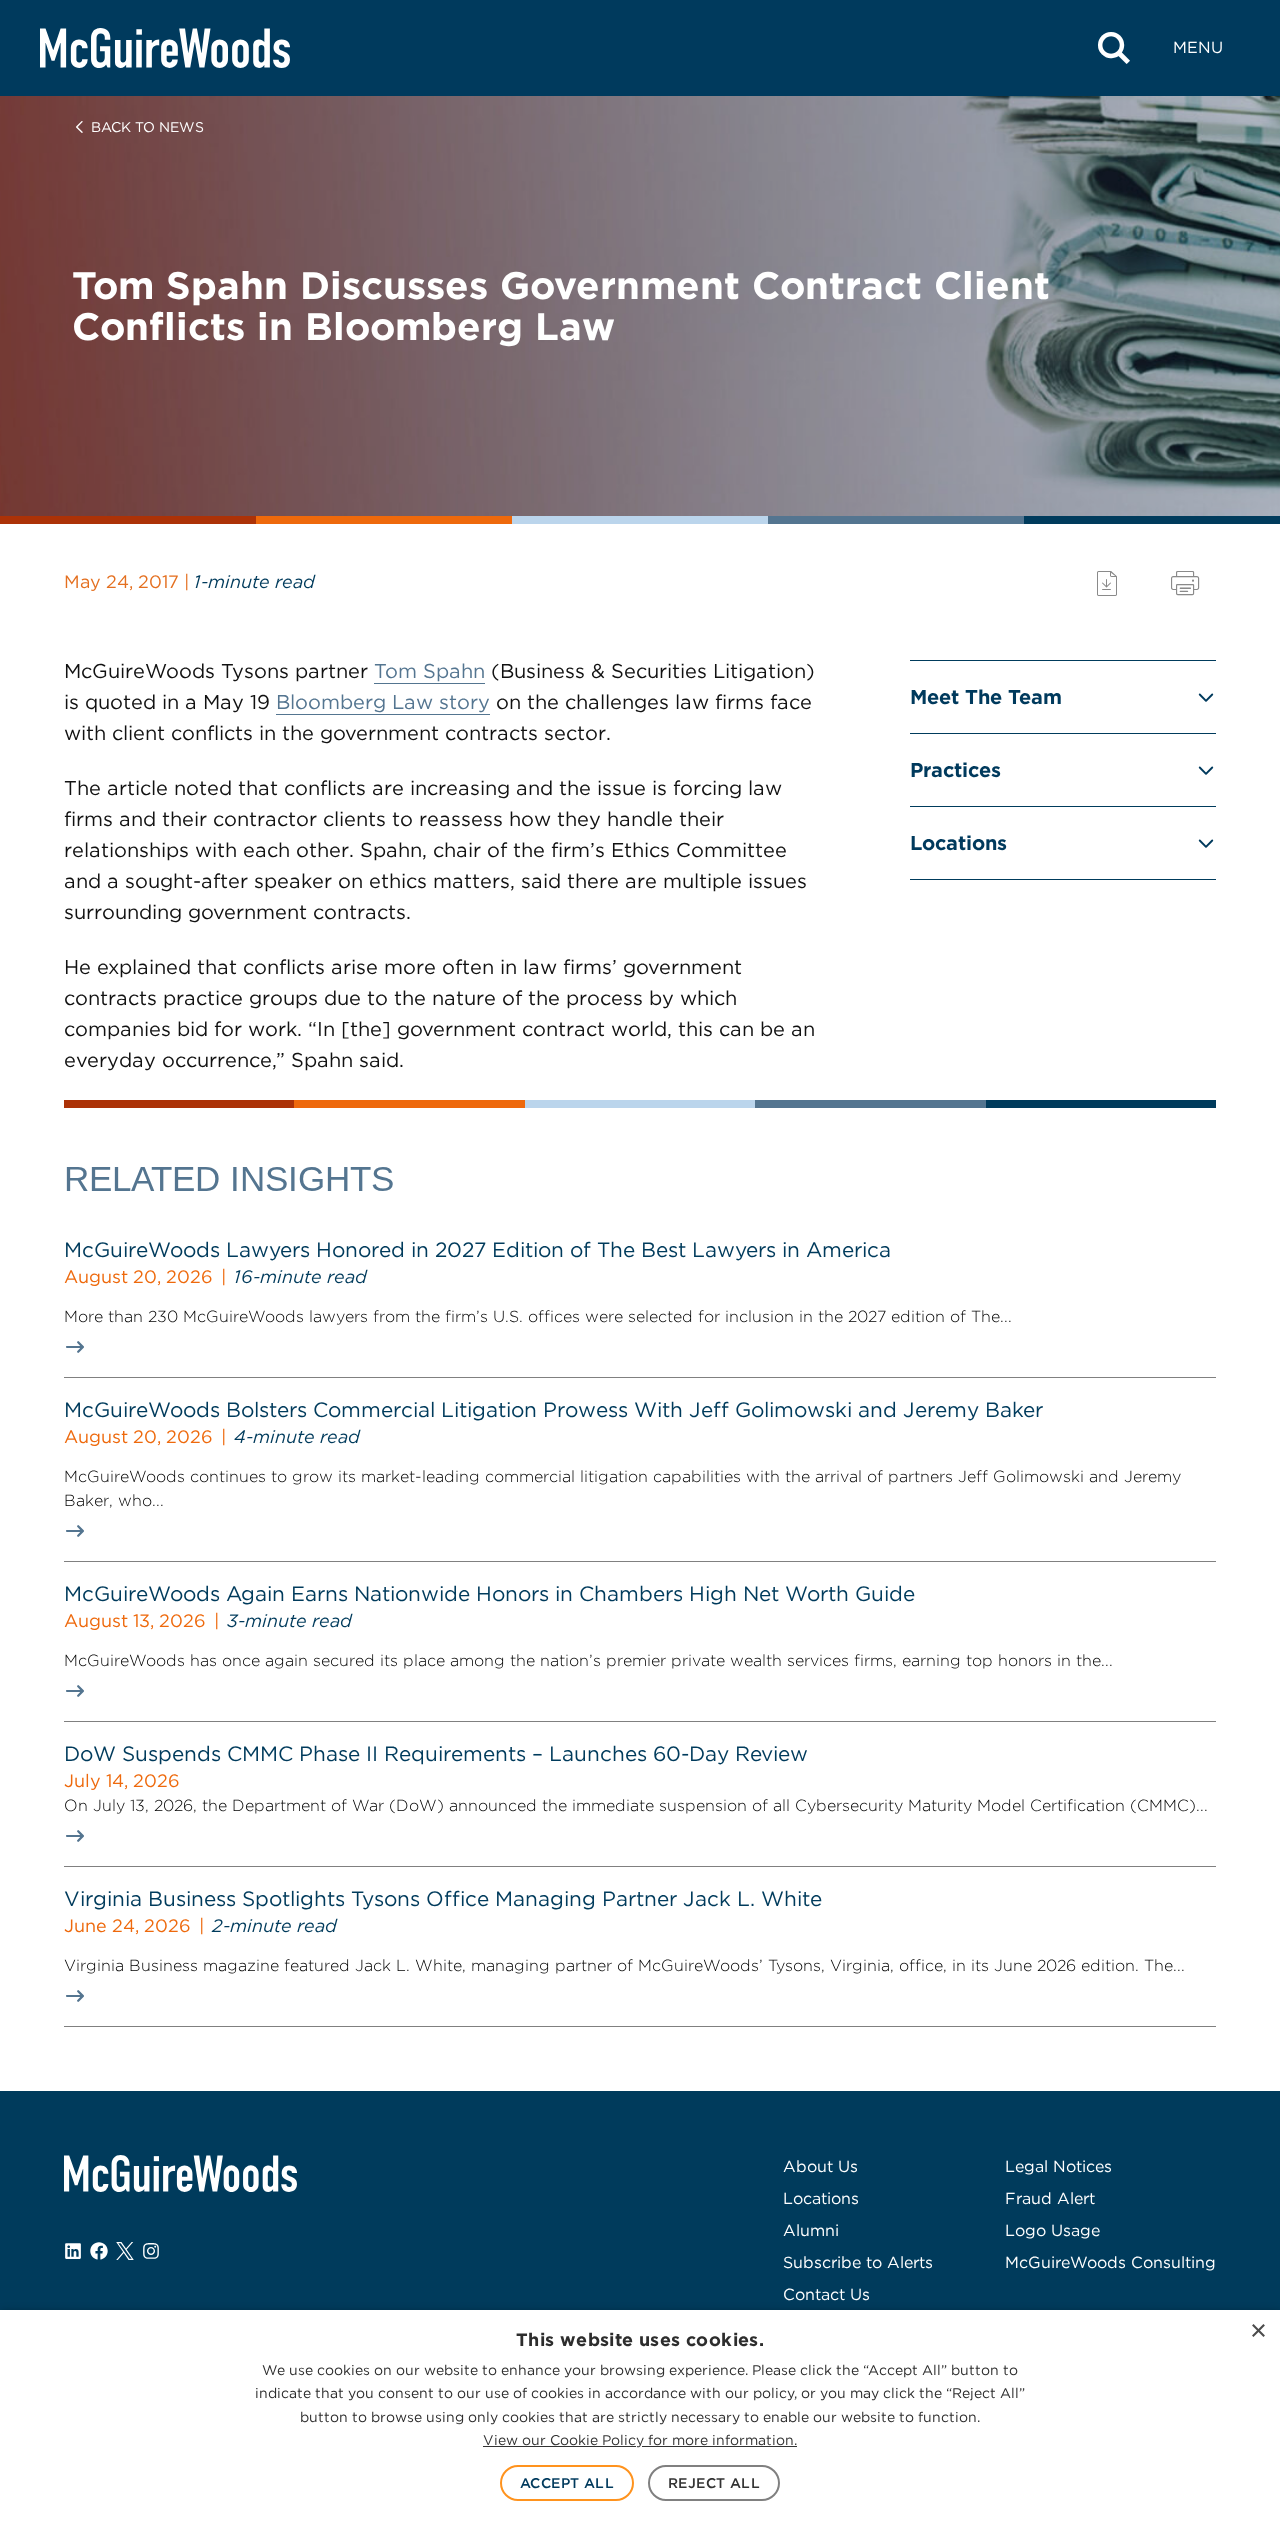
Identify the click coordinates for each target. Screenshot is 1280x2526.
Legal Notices (1058, 2166)
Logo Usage (1052, 2230)
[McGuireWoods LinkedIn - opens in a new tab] (73, 2251)
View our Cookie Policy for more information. (640, 2440)
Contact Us (826, 2294)
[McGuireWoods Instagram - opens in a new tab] (151, 2251)
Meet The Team (986, 697)
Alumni (811, 2230)
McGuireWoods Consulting (1110, 2262)
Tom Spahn (429, 671)
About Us (820, 2166)
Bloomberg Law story (383, 702)
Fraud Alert (1050, 2198)
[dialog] (640, 2418)
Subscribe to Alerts (858, 2262)
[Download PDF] (1107, 583)
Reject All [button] (714, 2483)
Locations (958, 843)
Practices (955, 770)
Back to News (147, 127)
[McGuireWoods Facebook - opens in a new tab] (99, 2251)
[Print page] (1185, 583)
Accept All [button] (567, 2483)
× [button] (1257, 2331)
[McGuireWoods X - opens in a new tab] (125, 2251)
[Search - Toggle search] (1114, 48)
